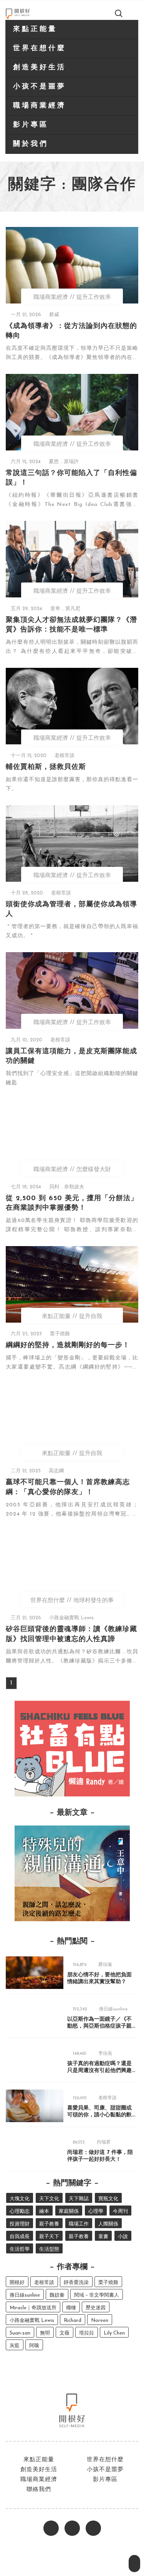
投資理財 (20, 2224)
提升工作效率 (94, 298)
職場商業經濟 (40, 106)
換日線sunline (113, 2009)
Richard (73, 2321)
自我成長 (20, 2237)
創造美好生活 (40, 68)
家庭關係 (69, 2211)
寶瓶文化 (108, 2199)
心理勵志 (20, 2211)
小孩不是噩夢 (40, 87)
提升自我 (91, 1317)
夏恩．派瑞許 (64, 462)
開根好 (17, 2283)
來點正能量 (35, 29)
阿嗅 (34, 2346)
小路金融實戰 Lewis (71, 1618)
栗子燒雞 (60, 1334)
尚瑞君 (104, 2142)
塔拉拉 (87, 2333)
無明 (45, 2333)
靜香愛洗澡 (76, 2283)
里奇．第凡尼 (65, 609)
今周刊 (120, 2211)
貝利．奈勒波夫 (67, 1187)
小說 (123, 2237)
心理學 (96, 2211)
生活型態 (49, 2249)
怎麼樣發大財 (94, 1170)
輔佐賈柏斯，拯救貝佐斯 (46, 767)
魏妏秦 (57, 2295)
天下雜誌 (79, 2199)
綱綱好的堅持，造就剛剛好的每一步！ (68, 1346)
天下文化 (49, 2199)
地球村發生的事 (94, 1601)
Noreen (100, 2321)
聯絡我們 (39, 2490)
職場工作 (79, 2224)
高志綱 (56, 1471)
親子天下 (49, 2237)
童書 (103, 2237)
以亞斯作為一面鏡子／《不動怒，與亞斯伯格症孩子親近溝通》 (99, 2026)
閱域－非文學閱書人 (97, 2295)
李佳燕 (105, 2054)
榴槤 (71, 2308)
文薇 (65, 2333)
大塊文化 (20, 2199)
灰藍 (15, 2346)
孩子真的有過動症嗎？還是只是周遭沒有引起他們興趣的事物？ (99, 2071)
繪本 (44, 2211)
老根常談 (65, 756)
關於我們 (31, 144)
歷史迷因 (96, 2308)
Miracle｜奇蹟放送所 (33, 2308)
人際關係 (108, 2224)
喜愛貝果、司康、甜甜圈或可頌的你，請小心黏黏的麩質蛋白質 (99, 2115)
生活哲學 (20, 2249)
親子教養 (49, 2224)
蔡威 (54, 315)
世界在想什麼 (40, 49)
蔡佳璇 (105, 1965)
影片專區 (31, 125)
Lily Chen (114, 2333)
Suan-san (20, 2333)
